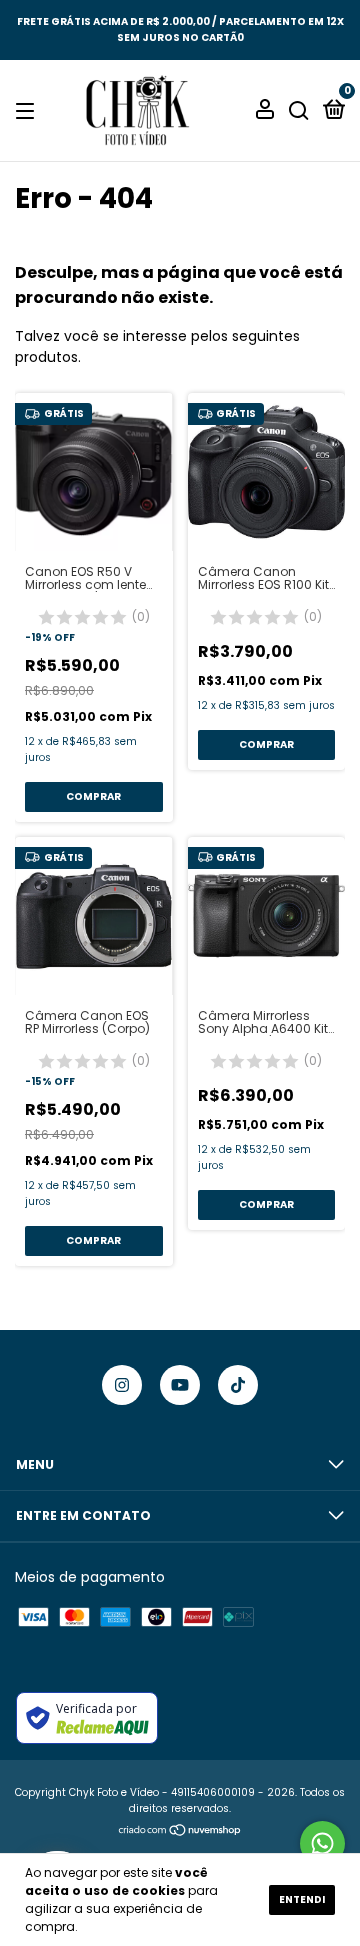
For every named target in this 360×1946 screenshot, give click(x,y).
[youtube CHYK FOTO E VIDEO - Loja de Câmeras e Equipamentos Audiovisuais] (180, 1385)
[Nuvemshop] (180, 1832)
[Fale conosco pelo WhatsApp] (322, 1843)
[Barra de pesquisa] (299, 110)
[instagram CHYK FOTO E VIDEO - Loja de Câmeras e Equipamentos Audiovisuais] (122, 1385)
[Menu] (28, 110)
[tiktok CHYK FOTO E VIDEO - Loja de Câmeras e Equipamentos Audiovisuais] (238, 1385)
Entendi (302, 1899)
